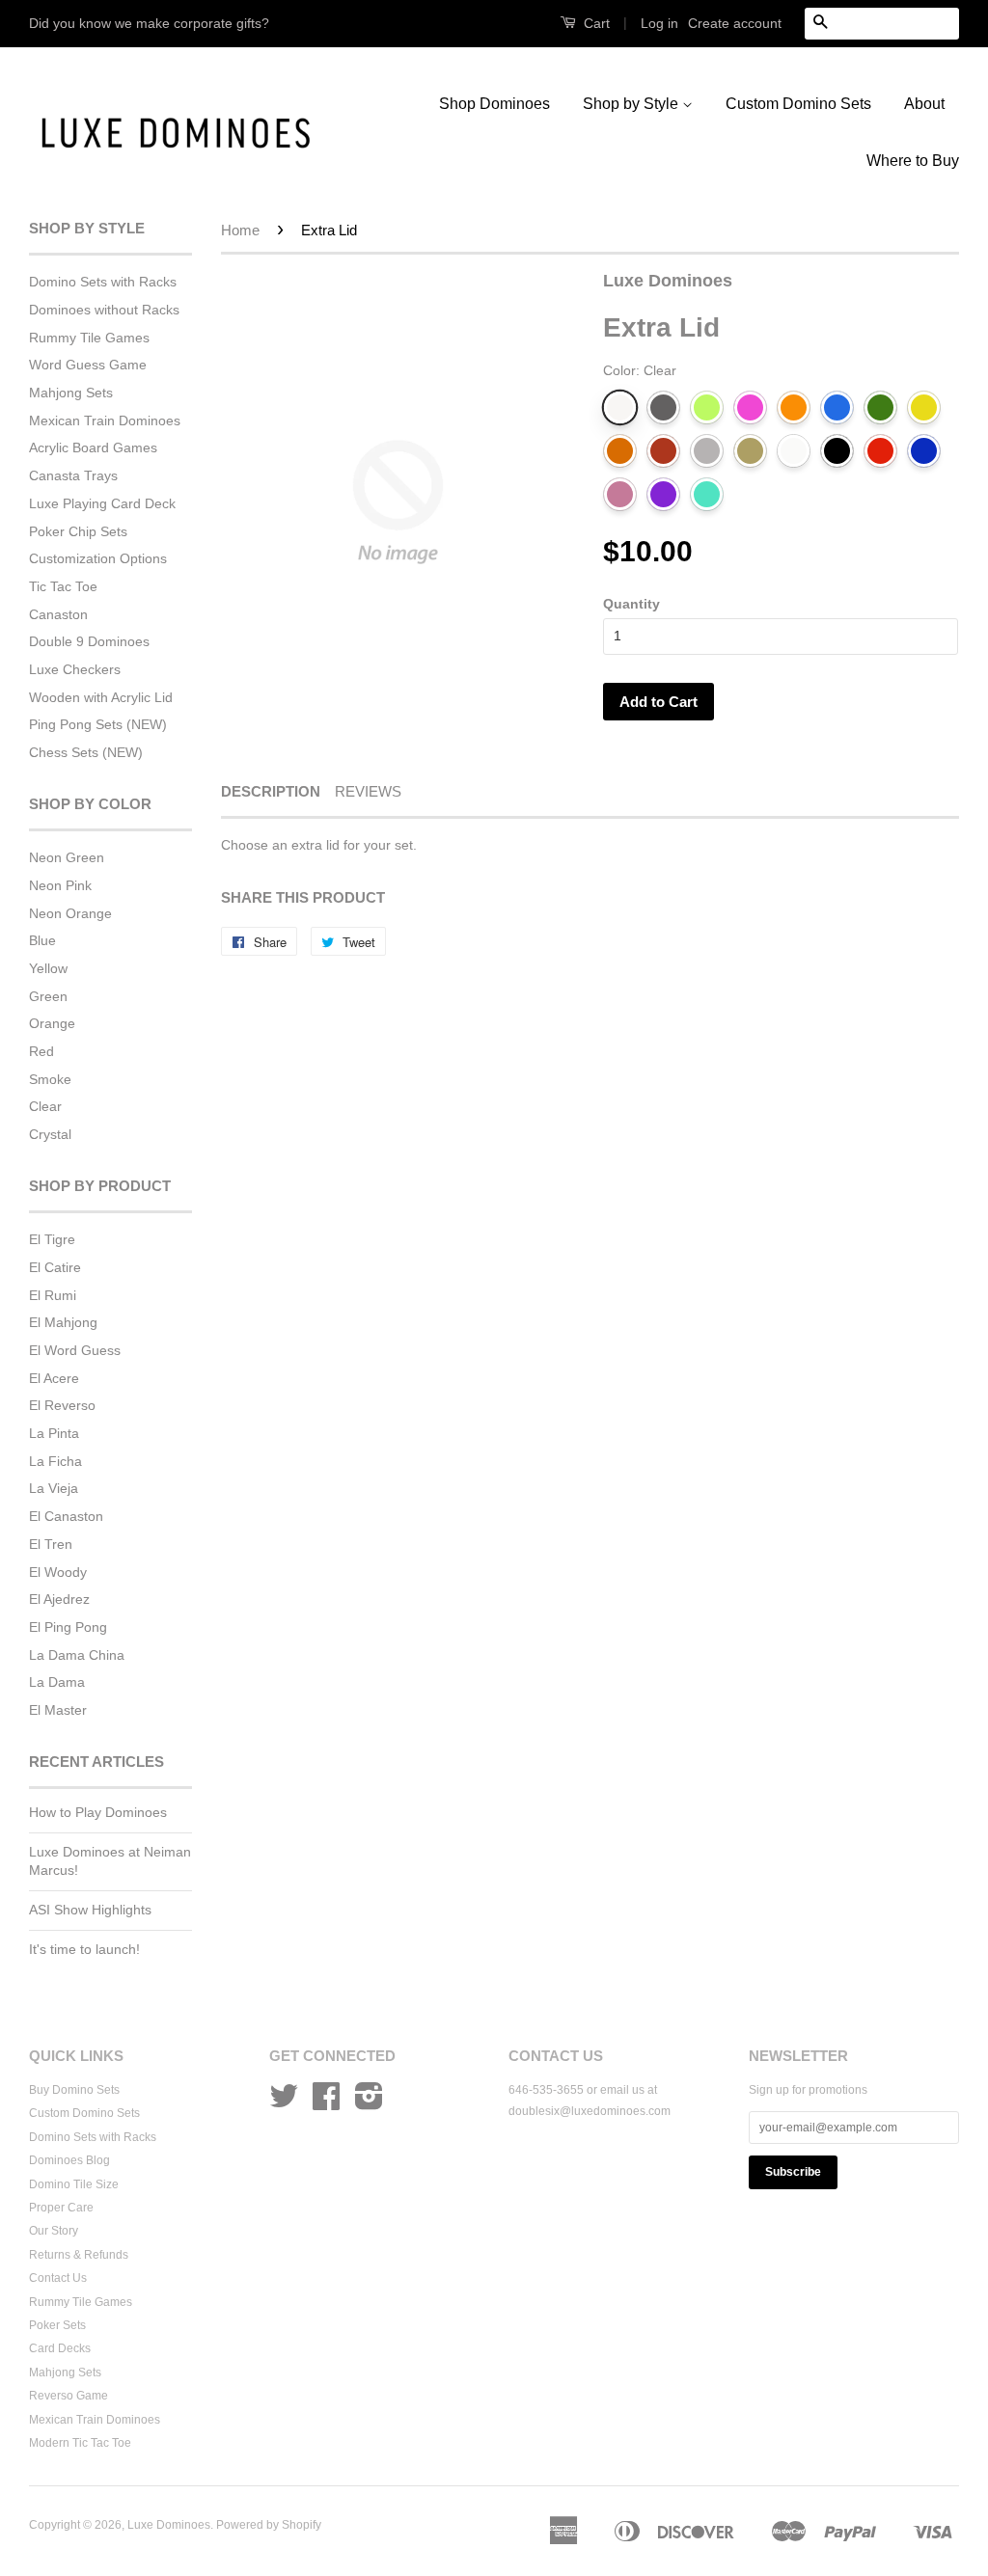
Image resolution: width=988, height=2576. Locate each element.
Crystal (50, 1134)
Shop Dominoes (494, 104)
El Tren (51, 1544)
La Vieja (54, 1488)
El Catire (55, 1267)
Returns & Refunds (79, 2255)
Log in (659, 23)
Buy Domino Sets (74, 2090)
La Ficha (55, 1461)
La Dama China (77, 1655)
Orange (52, 1023)
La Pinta (54, 1433)
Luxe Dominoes (169, 2525)
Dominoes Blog (69, 2160)
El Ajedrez (59, 1599)
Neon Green (67, 857)
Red (41, 1051)
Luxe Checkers (75, 669)
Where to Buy (913, 161)
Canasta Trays (73, 475)
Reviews (368, 791)
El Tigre (52, 1239)
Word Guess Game (88, 365)
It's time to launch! (84, 1949)
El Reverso (62, 1405)
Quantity (631, 604)
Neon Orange (70, 913)
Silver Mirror (707, 451)
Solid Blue (924, 451)
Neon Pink (60, 885)
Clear (45, 1106)
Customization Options (98, 558)
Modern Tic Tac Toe (80, 2443)
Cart (595, 23)
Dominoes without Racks (104, 310)
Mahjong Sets (71, 393)
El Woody (58, 1572)
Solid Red (880, 451)
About (924, 104)
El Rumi (53, 1295)
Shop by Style (632, 104)
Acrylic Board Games (93, 447)
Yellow (48, 968)
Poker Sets (57, 2325)
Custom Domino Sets (798, 104)
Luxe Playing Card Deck (102, 503)
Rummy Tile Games (89, 338)
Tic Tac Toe (63, 586)
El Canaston (66, 1516)
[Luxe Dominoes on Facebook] (326, 2103)
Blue (42, 940)
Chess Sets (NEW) (86, 752)
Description (271, 791)
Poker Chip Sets (78, 531)
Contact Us (58, 2278)
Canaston (58, 614)
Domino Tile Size (74, 2184)
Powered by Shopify (269, 2525)
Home (240, 230)
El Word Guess (75, 1350)
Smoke (50, 1079)
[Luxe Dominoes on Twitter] (284, 2103)
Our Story (54, 2231)
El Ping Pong (68, 1627)
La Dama (57, 1682)
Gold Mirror (750, 451)
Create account (735, 23)
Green (48, 996)
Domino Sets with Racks (103, 282)
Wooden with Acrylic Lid (101, 697)
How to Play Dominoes (98, 1812)
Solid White (794, 451)
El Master (58, 1710)
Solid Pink (620, 494)
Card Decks (60, 2348)
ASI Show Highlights (90, 1910)
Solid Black (837, 451)
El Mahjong (63, 1322)
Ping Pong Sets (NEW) (98, 724)
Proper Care (61, 2208)
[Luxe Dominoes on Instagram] (369, 2103)
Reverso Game (69, 2396)
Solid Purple (663, 494)
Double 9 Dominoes (89, 641)
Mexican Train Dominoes (105, 420)
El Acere (54, 1378)
